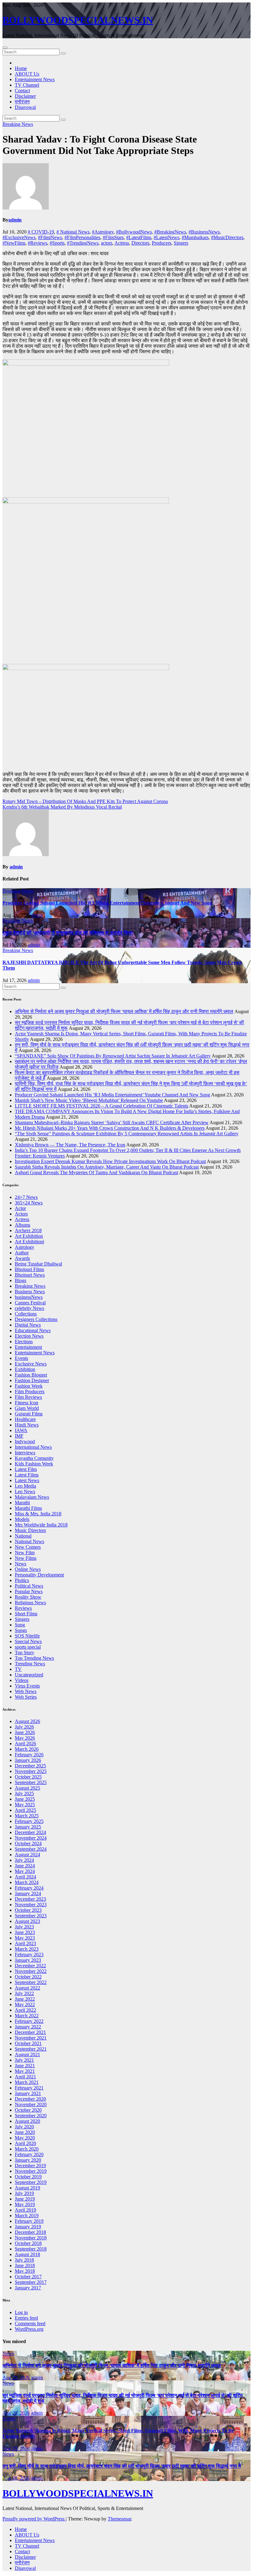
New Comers (28, 1547)
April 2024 (25, 1877)
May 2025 (25, 1805)
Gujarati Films (29, 1414)
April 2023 (25, 1943)
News (21, 1564)
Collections (26, 1314)
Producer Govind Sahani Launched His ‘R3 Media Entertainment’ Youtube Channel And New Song (107, 903)
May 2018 (25, 2271)
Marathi (22, 1503)
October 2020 (28, 2110)
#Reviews (37, 243)
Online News (28, 1569)
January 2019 (28, 2227)
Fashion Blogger (31, 1375)
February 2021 (29, 2088)
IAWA (21, 1430)
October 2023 (28, 1910)
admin (15, 220)
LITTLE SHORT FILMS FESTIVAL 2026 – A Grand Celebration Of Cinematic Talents (102, 1106)
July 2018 (24, 2260)
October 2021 (28, 2043)
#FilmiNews (50, 237)
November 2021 (31, 2038)
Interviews (25, 1453)
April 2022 (25, 2010)
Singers (181, 243)
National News (29, 1541)
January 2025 (28, 1827)
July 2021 (24, 2060)
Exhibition (25, 1369)
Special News (28, 1641)
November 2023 (31, 1905)
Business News (30, 1292)
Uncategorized (29, 1675)
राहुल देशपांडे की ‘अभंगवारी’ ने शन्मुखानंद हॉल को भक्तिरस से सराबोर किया (68, 933)
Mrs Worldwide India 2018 (41, 1525)
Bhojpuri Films (29, 1269)
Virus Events (27, 1686)
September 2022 (31, 1982)
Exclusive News (31, 1364)
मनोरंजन (22, 102)
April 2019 (25, 2210)
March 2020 (27, 2149)
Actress (122, 243)
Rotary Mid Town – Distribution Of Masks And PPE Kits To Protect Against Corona (85, 801)
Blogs (21, 1280)
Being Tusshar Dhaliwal (38, 1264)
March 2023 (27, 1949)
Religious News (30, 1603)
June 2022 (25, 1999)
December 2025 (30, 1766)
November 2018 (31, 2238)
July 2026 (24, 1727)
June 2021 (25, 2066)
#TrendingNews (83, 243)
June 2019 (25, 2199)
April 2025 (25, 1810)
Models (22, 1519)
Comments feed (30, 2323)
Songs (21, 1630)
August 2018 (27, 2254)
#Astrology (103, 232)
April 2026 (25, 1744)
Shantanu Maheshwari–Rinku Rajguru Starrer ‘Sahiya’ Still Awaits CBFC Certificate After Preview (112, 1122)
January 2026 (28, 1760)
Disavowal (25, 107)
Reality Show (28, 1597)
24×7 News (26, 1197)
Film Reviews (28, 1397)
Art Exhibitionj (29, 1242)
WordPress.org (29, 2329)
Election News (29, 1336)
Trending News (30, 1664)
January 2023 (28, 1960)
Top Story (25, 1652)
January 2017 (28, 2288)
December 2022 (30, 1966)
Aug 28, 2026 (16, 2478)
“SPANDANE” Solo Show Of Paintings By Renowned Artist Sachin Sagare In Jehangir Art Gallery (113, 1056)
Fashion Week (29, 1386)
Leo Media (25, 1486)
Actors (21, 1214)
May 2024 (25, 1871)
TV (18, 1669)
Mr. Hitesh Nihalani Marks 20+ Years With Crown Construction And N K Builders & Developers (110, 1128)
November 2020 (31, 2104)
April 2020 (25, 2143)
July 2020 (24, 2127)
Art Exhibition (29, 1236)
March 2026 (27, 1749)
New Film (25, 1553)
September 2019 (31, 2182)
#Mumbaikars (195, 237)
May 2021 (25, 2071)
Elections (24, 1342)
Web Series (26, 1697)
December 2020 (30, 2099)
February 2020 (29, 2154)
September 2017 (31, 2282)
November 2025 (31, 1771)
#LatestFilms (139, 237)
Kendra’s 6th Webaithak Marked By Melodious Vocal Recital (62, 807)
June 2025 (25, 1799)
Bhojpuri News (30, 1275)
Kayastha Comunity (34, 1458)
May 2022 (25, 2004)
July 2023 (24, 1927)
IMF (19, 1436)
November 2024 (31, 1838)
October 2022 (28, 1977)
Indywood (25, 1441)
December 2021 (30, 2032)
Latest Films (27, 1475)
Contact (22, 91)
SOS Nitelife (27, 1636)
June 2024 (25, 1866)
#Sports (57, 243)
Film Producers (30, 1392)
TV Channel (27, 85)
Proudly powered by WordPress (34, 2519)
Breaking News (18, 124)
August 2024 (27, 1855)
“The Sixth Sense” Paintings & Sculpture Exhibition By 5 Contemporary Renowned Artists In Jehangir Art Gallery (127, 1134)
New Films (26, 1558)
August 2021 (27, 2054)
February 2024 (29, 1888)
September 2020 (31, 2116)
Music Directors (30, 1530)
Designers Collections (36, 1319)
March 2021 (27, 2082)
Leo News (25, 1491)
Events (21, 1358)
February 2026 (29, 1755)
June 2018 (25, 2265)
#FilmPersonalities (82, 237)
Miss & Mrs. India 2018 (38, 1514)
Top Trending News (34, 1658)
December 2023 (30, 1899)
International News (33, 1447)
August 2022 (27, 1988)
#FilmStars (113, 237)
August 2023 (27, 1921)
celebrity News (29, 1308)
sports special (28, 1647)
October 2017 (28, 2277)
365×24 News (29, 1203)
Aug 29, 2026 (16, 2377)
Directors (140, 243)
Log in (21, 2312)
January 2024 (28, 1893)
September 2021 (31, 2049)
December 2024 (30, 1832)
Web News (26, 1691)
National (23, 1536)
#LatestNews (166, 237)
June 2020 (25, 2132)
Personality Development (39, 1575)
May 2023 (25, 1938)
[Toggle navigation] (5, 48)
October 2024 (28, 1843)
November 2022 (31, 1971)
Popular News (29, 1591)
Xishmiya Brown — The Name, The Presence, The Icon (70, 1145)
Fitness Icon (27, 1403)
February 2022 (29, 2021)
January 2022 (28, 2027)
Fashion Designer (32, 1380)
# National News (73, 232)
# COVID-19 (41, 232)
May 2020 (25, 2138)
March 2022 (27, 2016)
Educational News (33, 1330)
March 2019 (27, 2216)
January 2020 (28, 2160)
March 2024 (27, 1882)
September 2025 (31, 1782)
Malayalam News (32, 1497)
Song (20, 1625)
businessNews (29, 1297)
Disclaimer (25, 96)
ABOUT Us (27, 74)
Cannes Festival (30, 1303)
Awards (22, 1258)
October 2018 (28, 2243)
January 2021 (28, 2093)
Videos (22, 1680)
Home (21, 68)
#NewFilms (14, 243)
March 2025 (27, 1816)
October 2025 (28, 1777)
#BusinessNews (204, 232)
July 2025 (24, 1793)
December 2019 (30, 2166)
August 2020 (27, 2121)
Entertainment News (35, 79)
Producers (162, 243)
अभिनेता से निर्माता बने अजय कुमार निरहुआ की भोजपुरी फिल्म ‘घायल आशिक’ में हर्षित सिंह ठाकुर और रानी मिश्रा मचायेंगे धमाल (124, 1011)
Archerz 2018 (28, 1230)
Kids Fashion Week (34, 1464)
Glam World (27, 1408)
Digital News (28, 1325)
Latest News (27, 1480)
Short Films (26, 1614)
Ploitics (22, 1580)
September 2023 (31, 1916)
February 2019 (29, 2221)
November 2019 (31, 2171)
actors (107, 243)
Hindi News (27, 1425)
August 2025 (27, 1788)
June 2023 (25, 1932)
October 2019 (28, 2177)
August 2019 (27, 2188)
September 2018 (31, 2249)
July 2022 (24, 1993)
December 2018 (30, 2232)
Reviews (23, 1608)
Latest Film (26, 1469)
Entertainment (28, 1347)
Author (22, 1253)
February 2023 (29, 1955)
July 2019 (24, 2193)
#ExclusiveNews (19, 237)
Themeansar (119, 2519)
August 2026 (27, 1721)
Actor (20, 1208)
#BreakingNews (170, 232)
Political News (29, 1586)
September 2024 (31, 1849)
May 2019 (25, 2204)
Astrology (25, 1247)
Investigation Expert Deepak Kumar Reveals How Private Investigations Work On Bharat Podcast (110, 1161)
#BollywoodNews (134, 232)
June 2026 (25, 1732)
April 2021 (25, 2077)
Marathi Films (28, 1508)
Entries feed (26, 2318)
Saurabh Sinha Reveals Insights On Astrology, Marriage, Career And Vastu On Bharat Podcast (107, 1167)
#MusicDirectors (227, 237)
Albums (23, 1225)
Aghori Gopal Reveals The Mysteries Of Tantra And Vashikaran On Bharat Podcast (96, 1172)
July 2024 (24, 1860)
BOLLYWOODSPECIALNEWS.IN (78, 20)
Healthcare (25, 1419)
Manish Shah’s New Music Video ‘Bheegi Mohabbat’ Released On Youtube (89, 1100)
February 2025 (29, 1821)
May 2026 (25, 1738)
